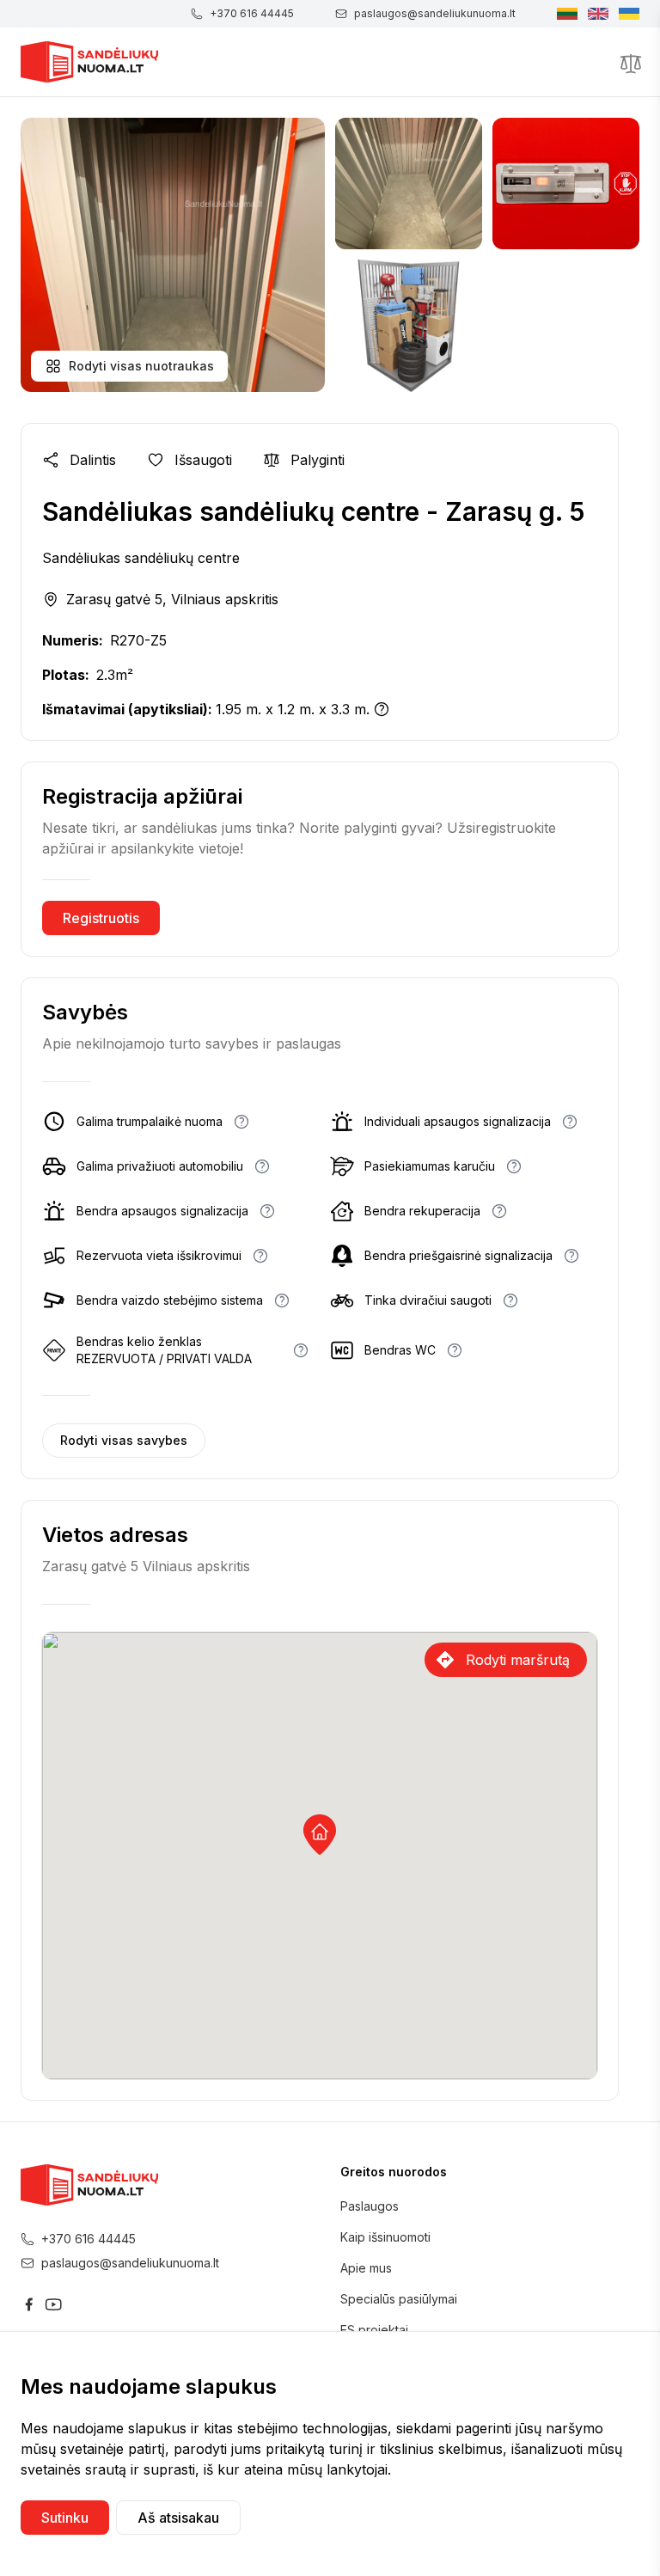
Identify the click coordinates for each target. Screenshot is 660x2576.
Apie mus (366, 2268)
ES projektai (374, 2330)
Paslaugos (370, 2206)
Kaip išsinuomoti (385, 2237)
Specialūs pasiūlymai (399, 2299)
